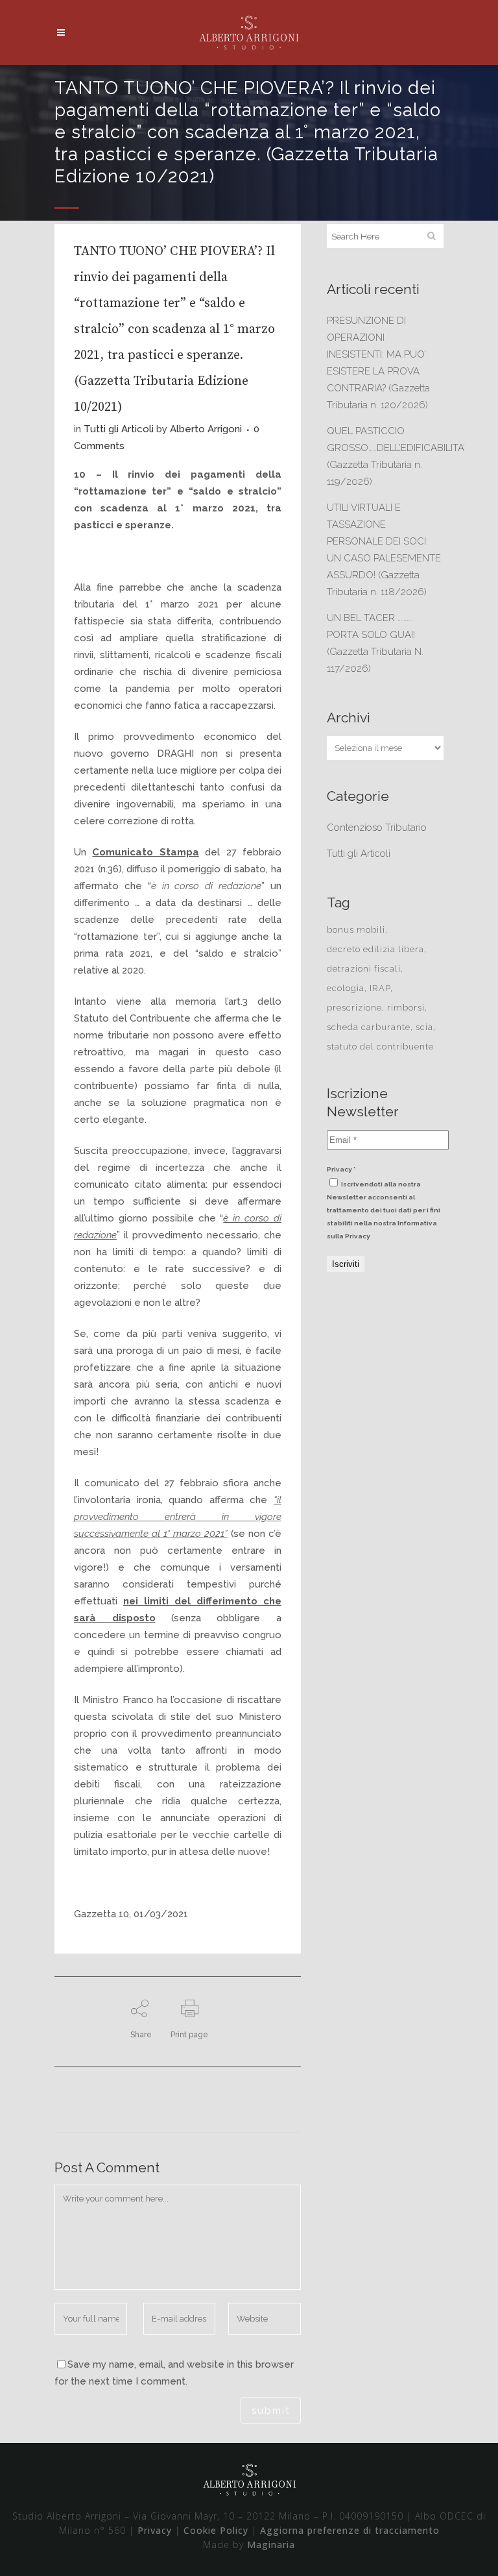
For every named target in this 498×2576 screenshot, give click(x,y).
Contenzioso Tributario (377, 828)
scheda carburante (369, 1027)
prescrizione (354, 1008)
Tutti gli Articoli (119, 429)
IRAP (380, 988)
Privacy (155, 2530)
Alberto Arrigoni (206, 429)
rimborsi (406, 1008)
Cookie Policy (216, 2530)
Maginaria (271, 2545)
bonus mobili (356, 930)
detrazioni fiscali (364, 969)
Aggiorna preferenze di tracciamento (350, 2530)
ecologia (346, 988)
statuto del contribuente (380, 1047)
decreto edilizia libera (375, 949)
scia (424, 1027)
